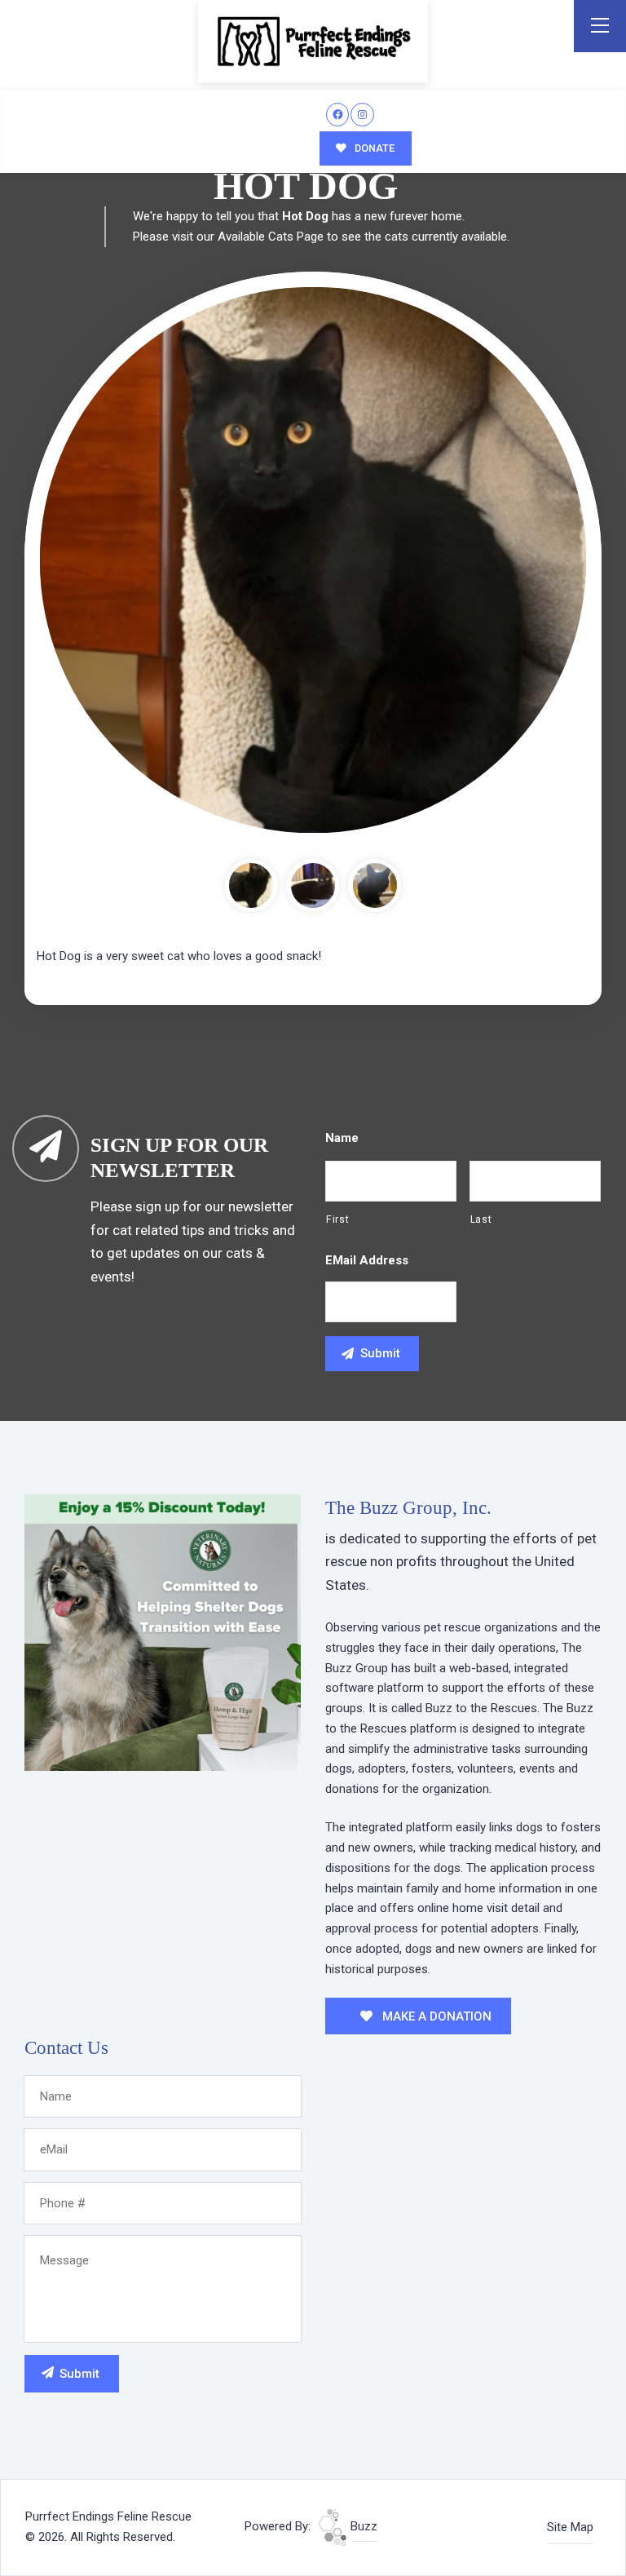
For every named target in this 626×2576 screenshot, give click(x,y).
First (337, 1219)
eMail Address (367, 1260)
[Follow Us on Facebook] (338, 115)
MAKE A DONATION (435, 2016)
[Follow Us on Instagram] (362, 115)
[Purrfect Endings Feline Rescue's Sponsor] (163, 1631)
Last (481, 1219)
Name (342, 1138)
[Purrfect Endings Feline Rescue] (313, 41)
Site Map (570, 2527)
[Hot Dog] (313, 560)
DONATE (373, 148)
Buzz (362, 2526)
